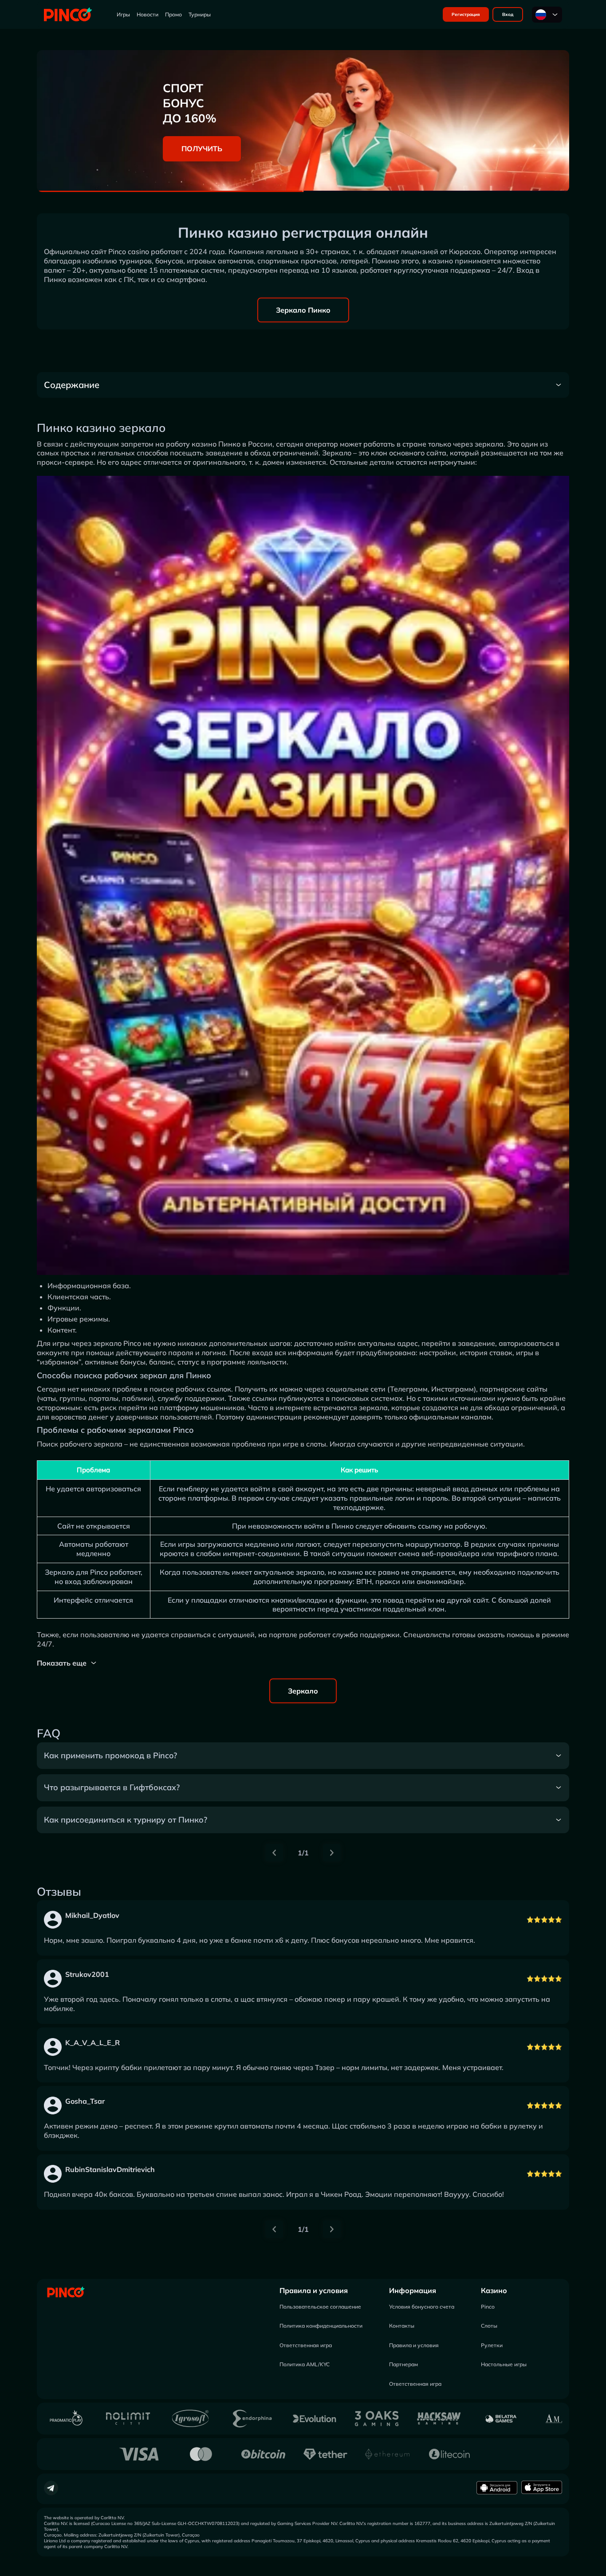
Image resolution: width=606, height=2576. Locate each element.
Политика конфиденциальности (321, 2326)
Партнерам (403, 2364)
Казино (494, 2290)
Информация (413, 2290)
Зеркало (303, 1691)
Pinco (488, 2307)
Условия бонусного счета (422, 2307)
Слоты (489, 2326)
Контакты (402, 2326)
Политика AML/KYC (305, 2364)
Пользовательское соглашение (320, 2307)
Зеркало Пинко (303, 310)
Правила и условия (314, 2290)
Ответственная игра (306, 2345)
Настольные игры (504, 2364)
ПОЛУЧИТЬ (202, 149)
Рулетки (492, 2345)
